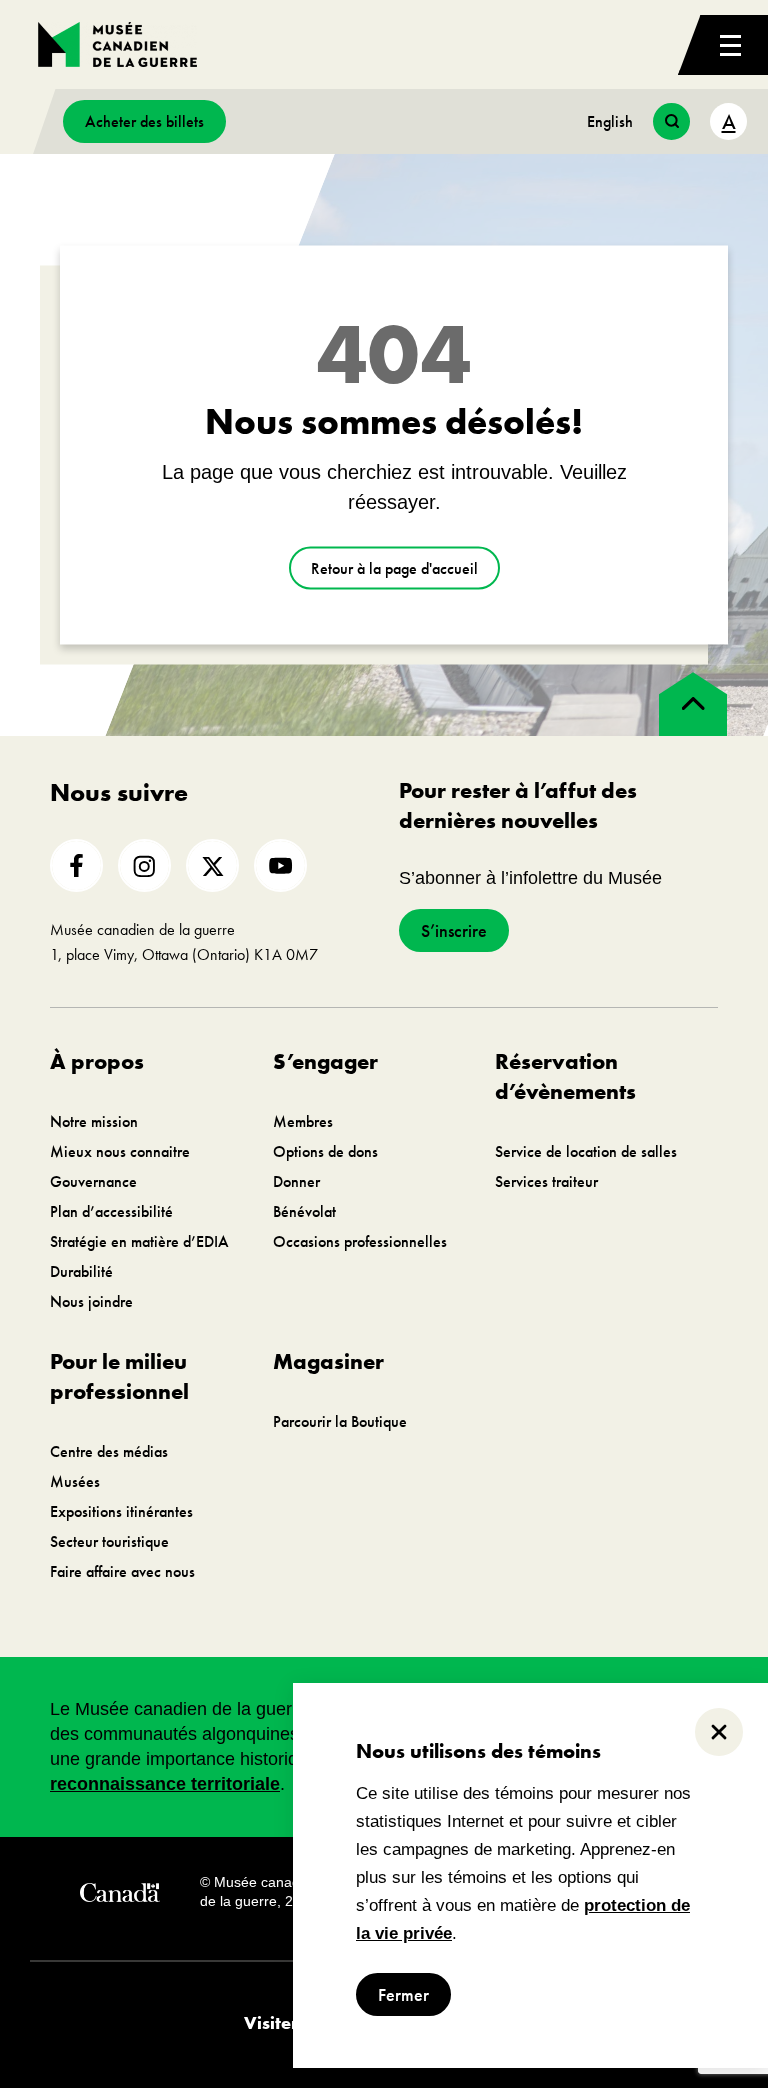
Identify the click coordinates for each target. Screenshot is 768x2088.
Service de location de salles (586, 1151)
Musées (75, 1481)
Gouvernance (93, 1181)
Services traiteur (546, 1181)
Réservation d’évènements (565, 1076)
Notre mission (94, 1121)
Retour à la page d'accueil (394, 568)
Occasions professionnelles (360, 1241)
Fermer (403, 1994)
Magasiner (328, 1361)
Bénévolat (304, 1211)
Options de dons (325, 1151)
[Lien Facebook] (76, 865)
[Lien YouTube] (280, 865)
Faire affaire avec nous (122, 1571)
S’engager (325, 1061)
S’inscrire (454, 930)
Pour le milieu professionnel (119, 1376)
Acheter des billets (144, 121)
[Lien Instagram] (144, 865)
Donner (296, 1181)
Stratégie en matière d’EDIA (139, 1241)
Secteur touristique (109, 1541)
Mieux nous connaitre (120, 1151)
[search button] (671, 121)
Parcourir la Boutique (340, 1421)
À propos (97, 1061)
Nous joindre (91, 1301)
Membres (303, 1121)
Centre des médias (109, 1451)
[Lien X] (212, 865)
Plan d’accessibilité (111, 1211)
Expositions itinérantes (121, 1511)
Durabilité (81, 1271)
